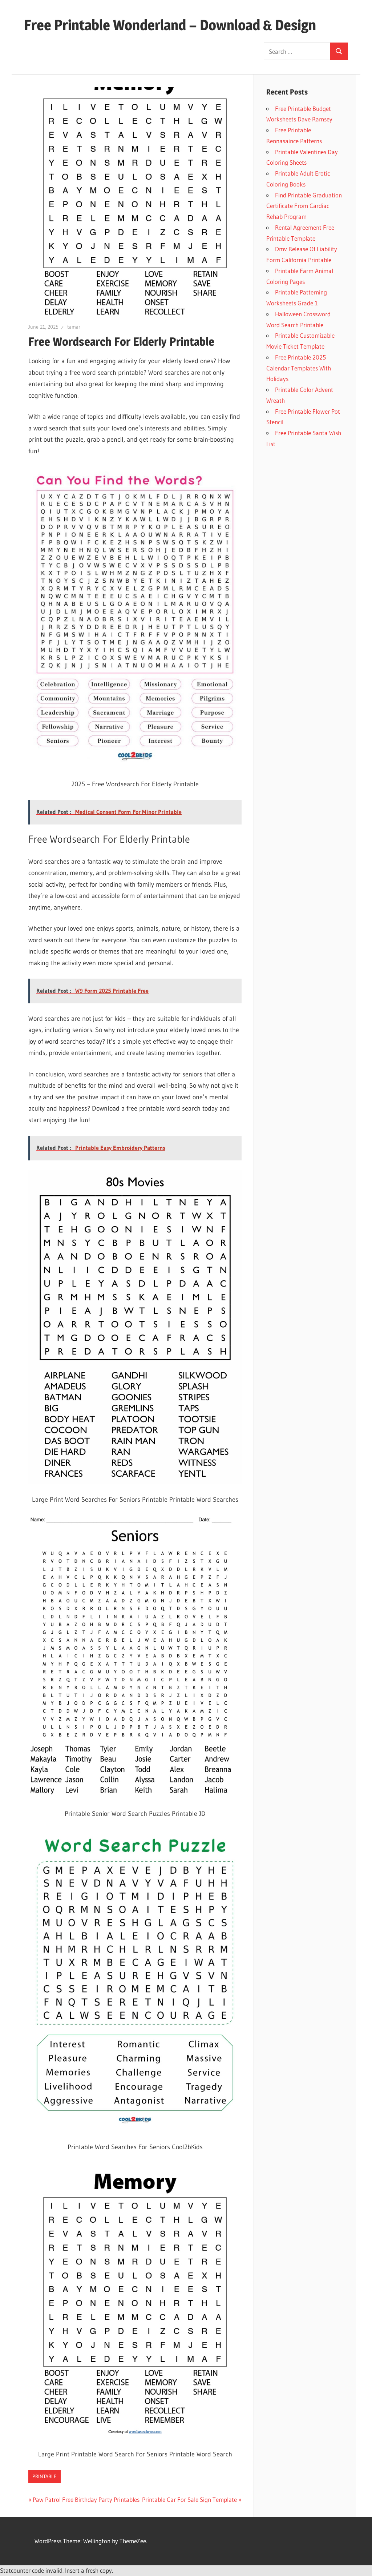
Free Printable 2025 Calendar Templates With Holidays (299, 368)
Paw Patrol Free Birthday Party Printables (86, 2499)
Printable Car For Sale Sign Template (189, 2499)
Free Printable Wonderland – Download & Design (170, 25)
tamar (74, 327)
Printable (45, 2476)
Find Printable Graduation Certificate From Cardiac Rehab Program (304, 206)
